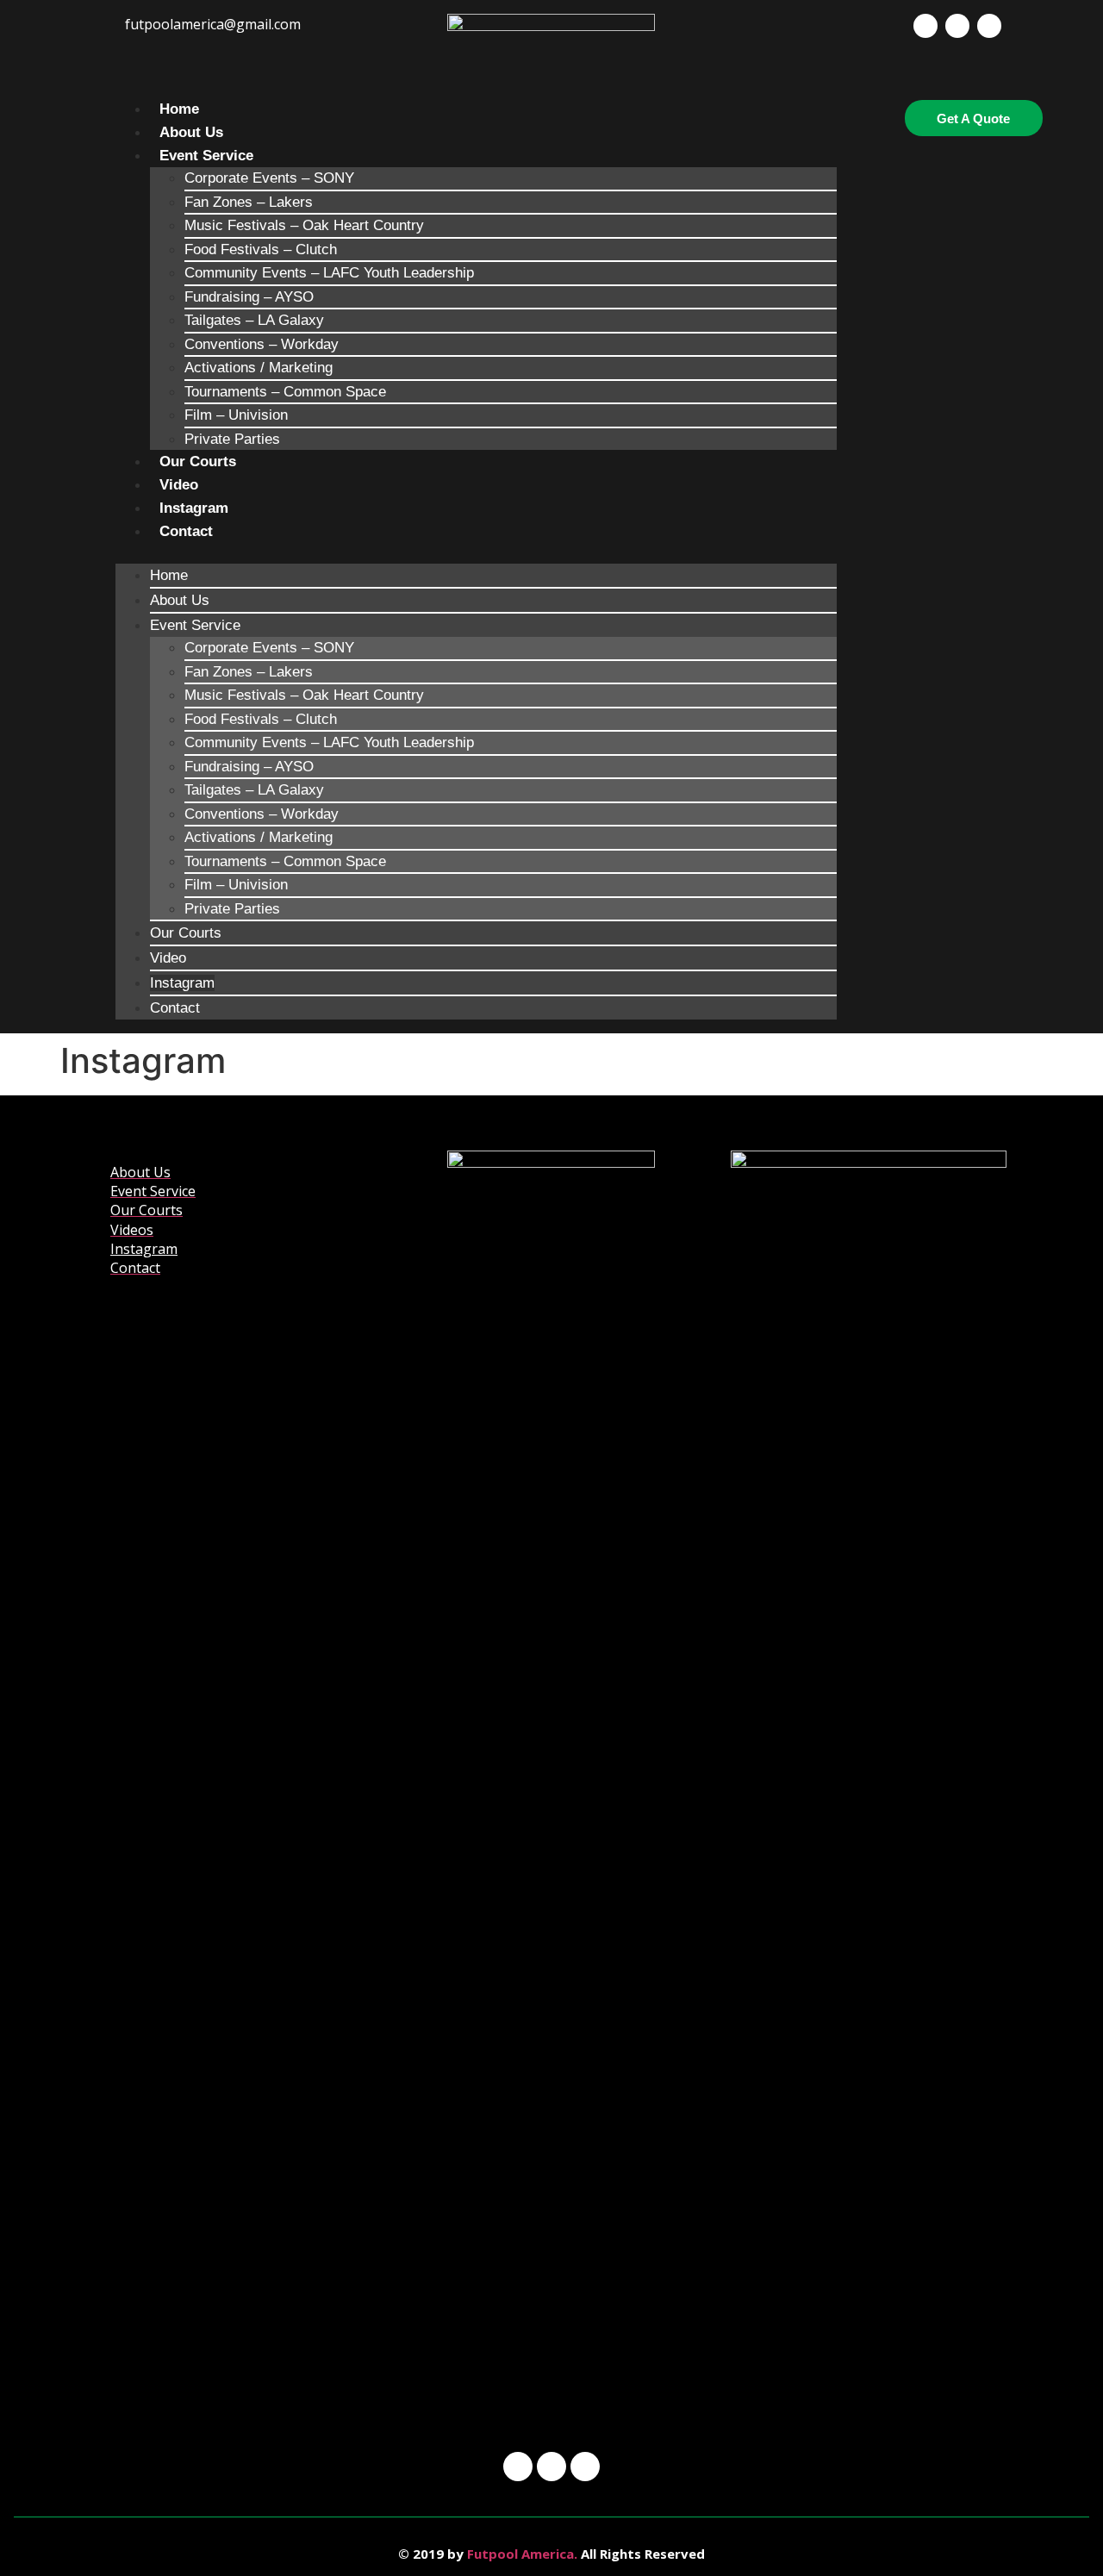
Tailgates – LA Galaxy (254, 320)
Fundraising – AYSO (249, 297)
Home (179, 109)
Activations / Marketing (259, 368)
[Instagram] (957, 26)
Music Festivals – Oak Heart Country (304, 225)
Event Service (206, 156)
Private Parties (232, 439)
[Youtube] (989, 26)
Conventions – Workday (262, 344)
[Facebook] (925, 26)
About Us (191, 132)
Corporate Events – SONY (269, 178)
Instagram (194, 508)
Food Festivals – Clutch (261, 249)
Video (179, 485)
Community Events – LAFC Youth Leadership (329, 273)
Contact (186, 531)
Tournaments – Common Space (285, 392)
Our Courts (198, 462)
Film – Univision (236, 415)
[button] (476, 553)
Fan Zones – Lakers (249, 202)
